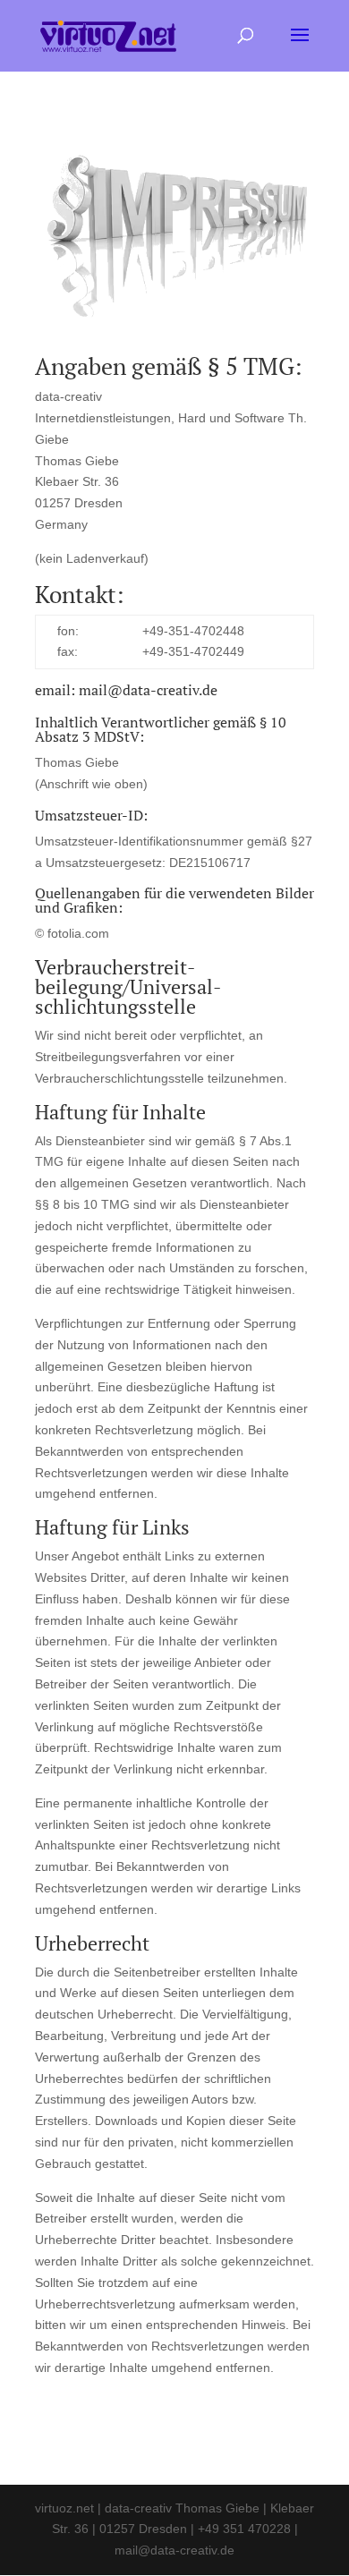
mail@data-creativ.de (148, 690)
